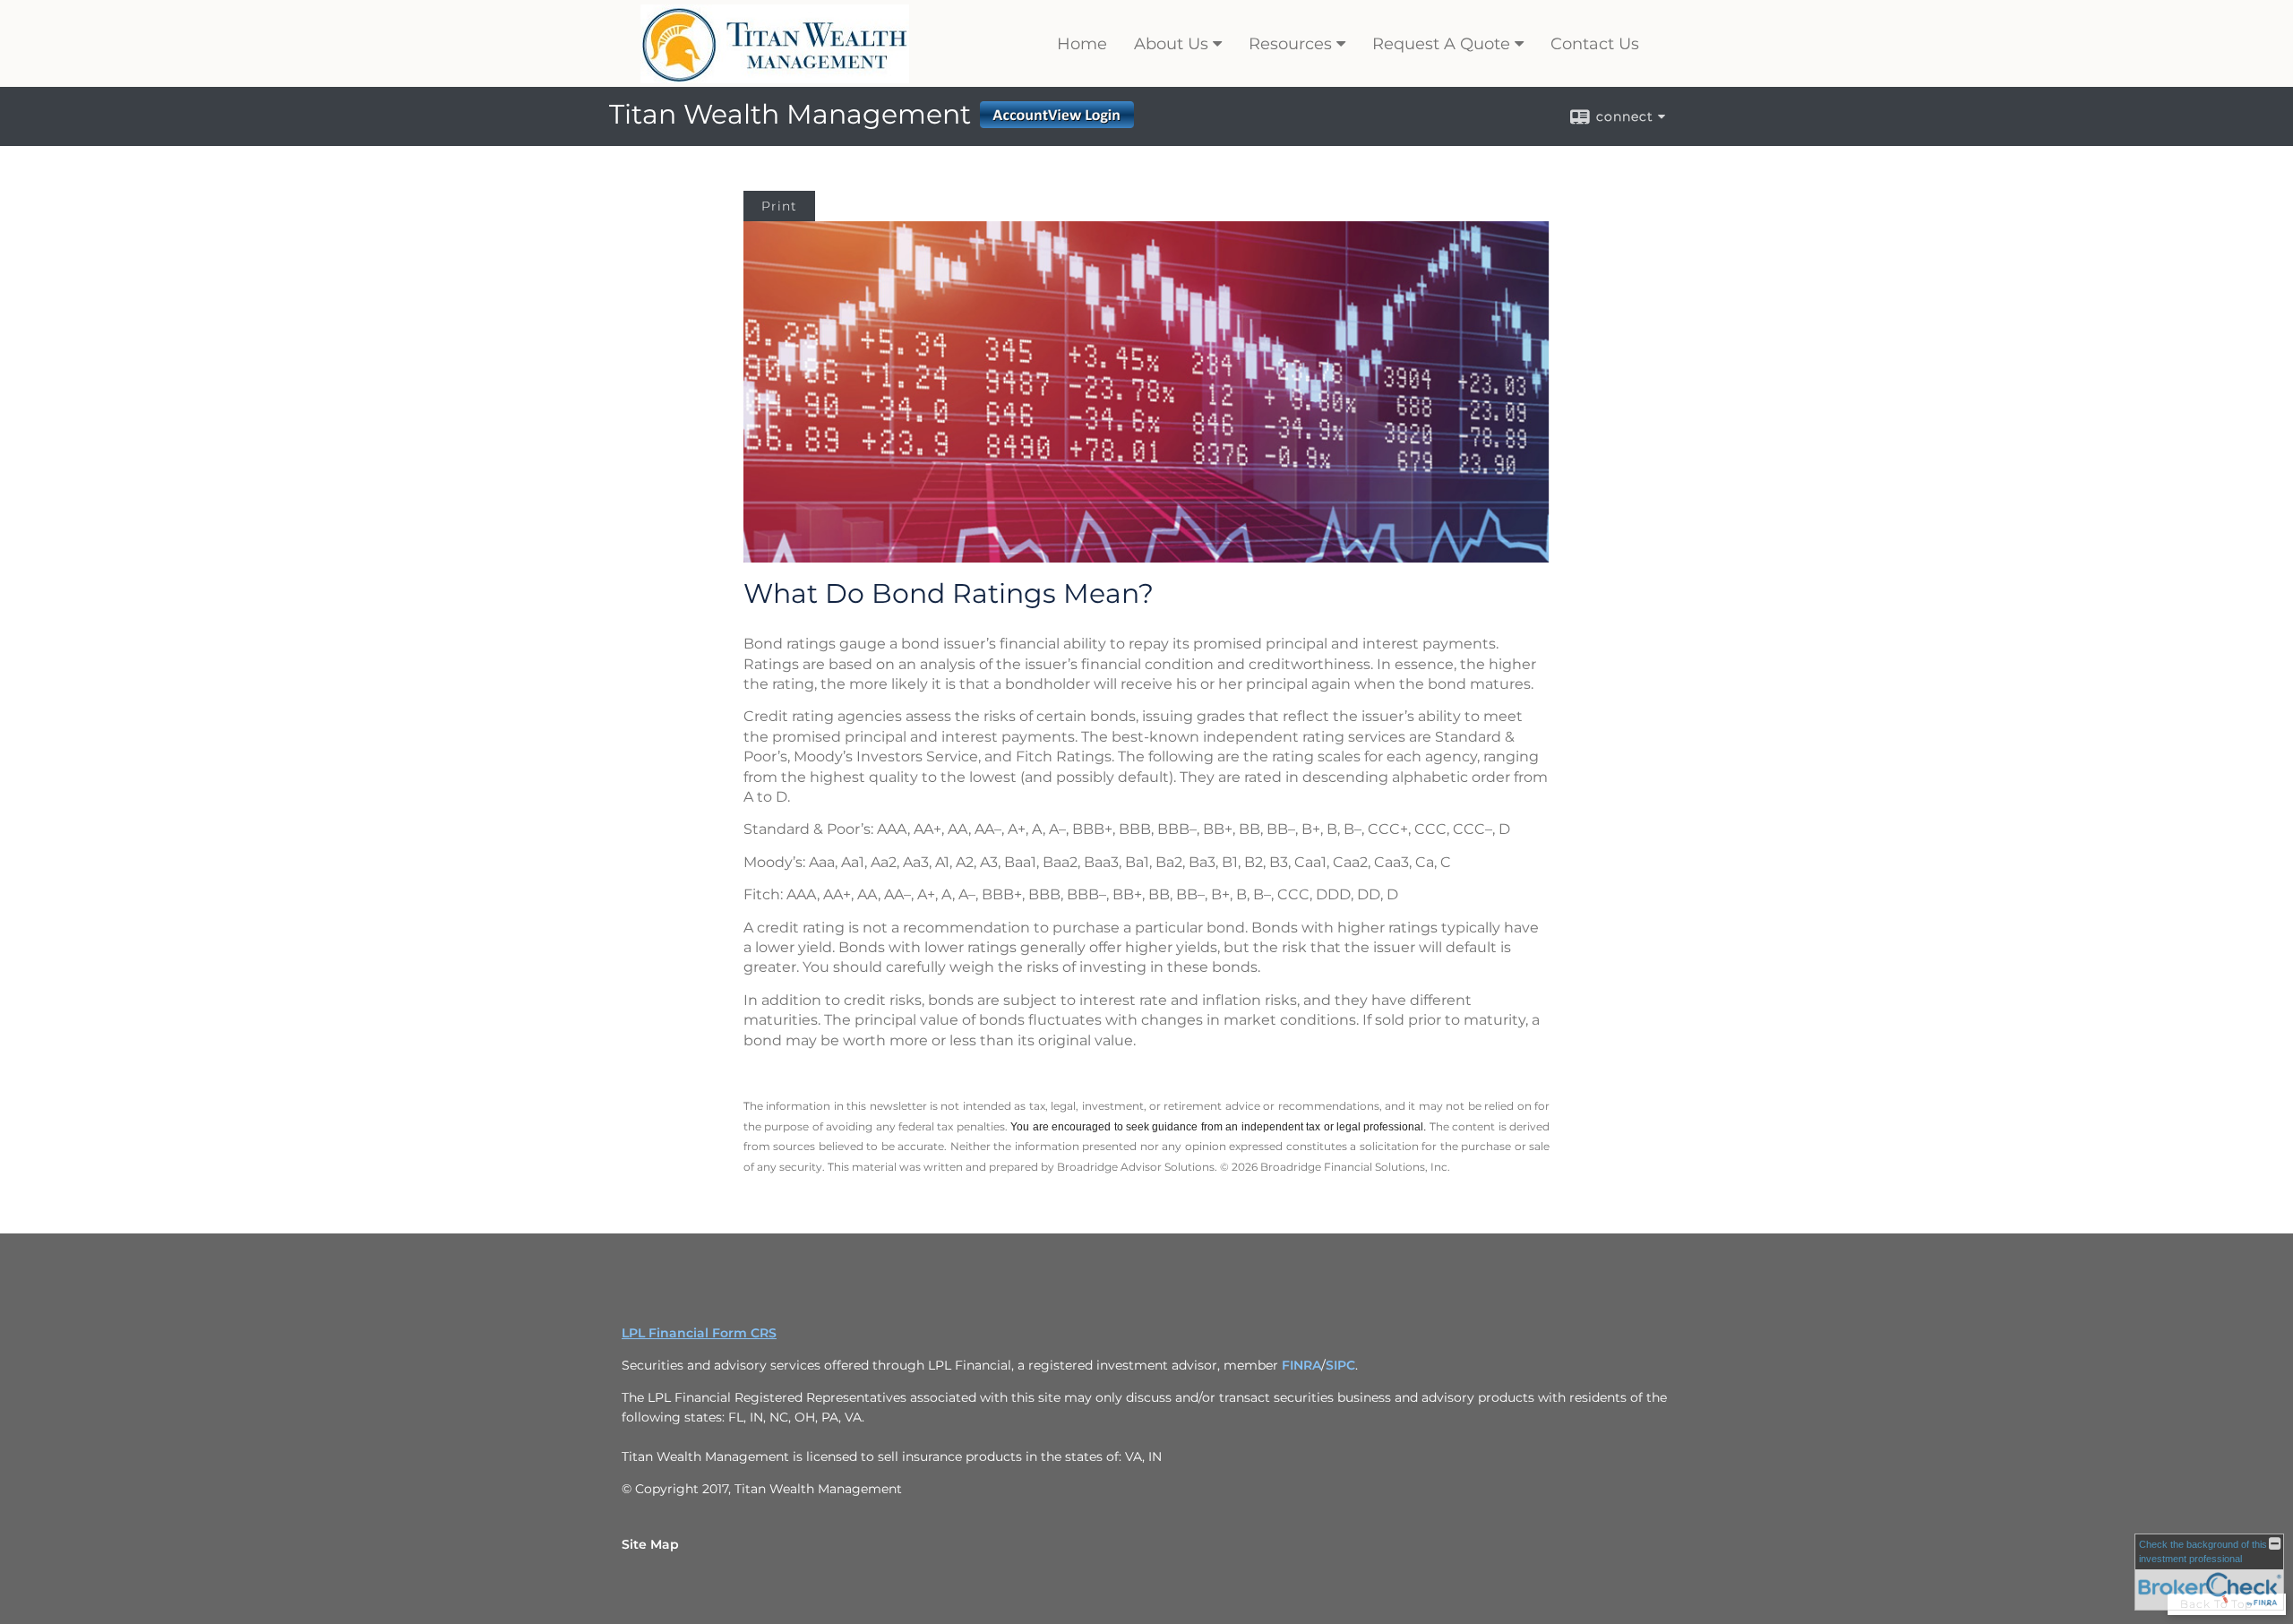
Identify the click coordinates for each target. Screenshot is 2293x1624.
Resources (1290, 44)
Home (1082, 44)
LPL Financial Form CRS (699, 1333)
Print (779, 206)
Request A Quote (1441, 44)
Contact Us (1595, 44)
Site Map (650, 1544)
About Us (1171, 44)
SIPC (1340, 1365)
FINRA (1301, 1365)
